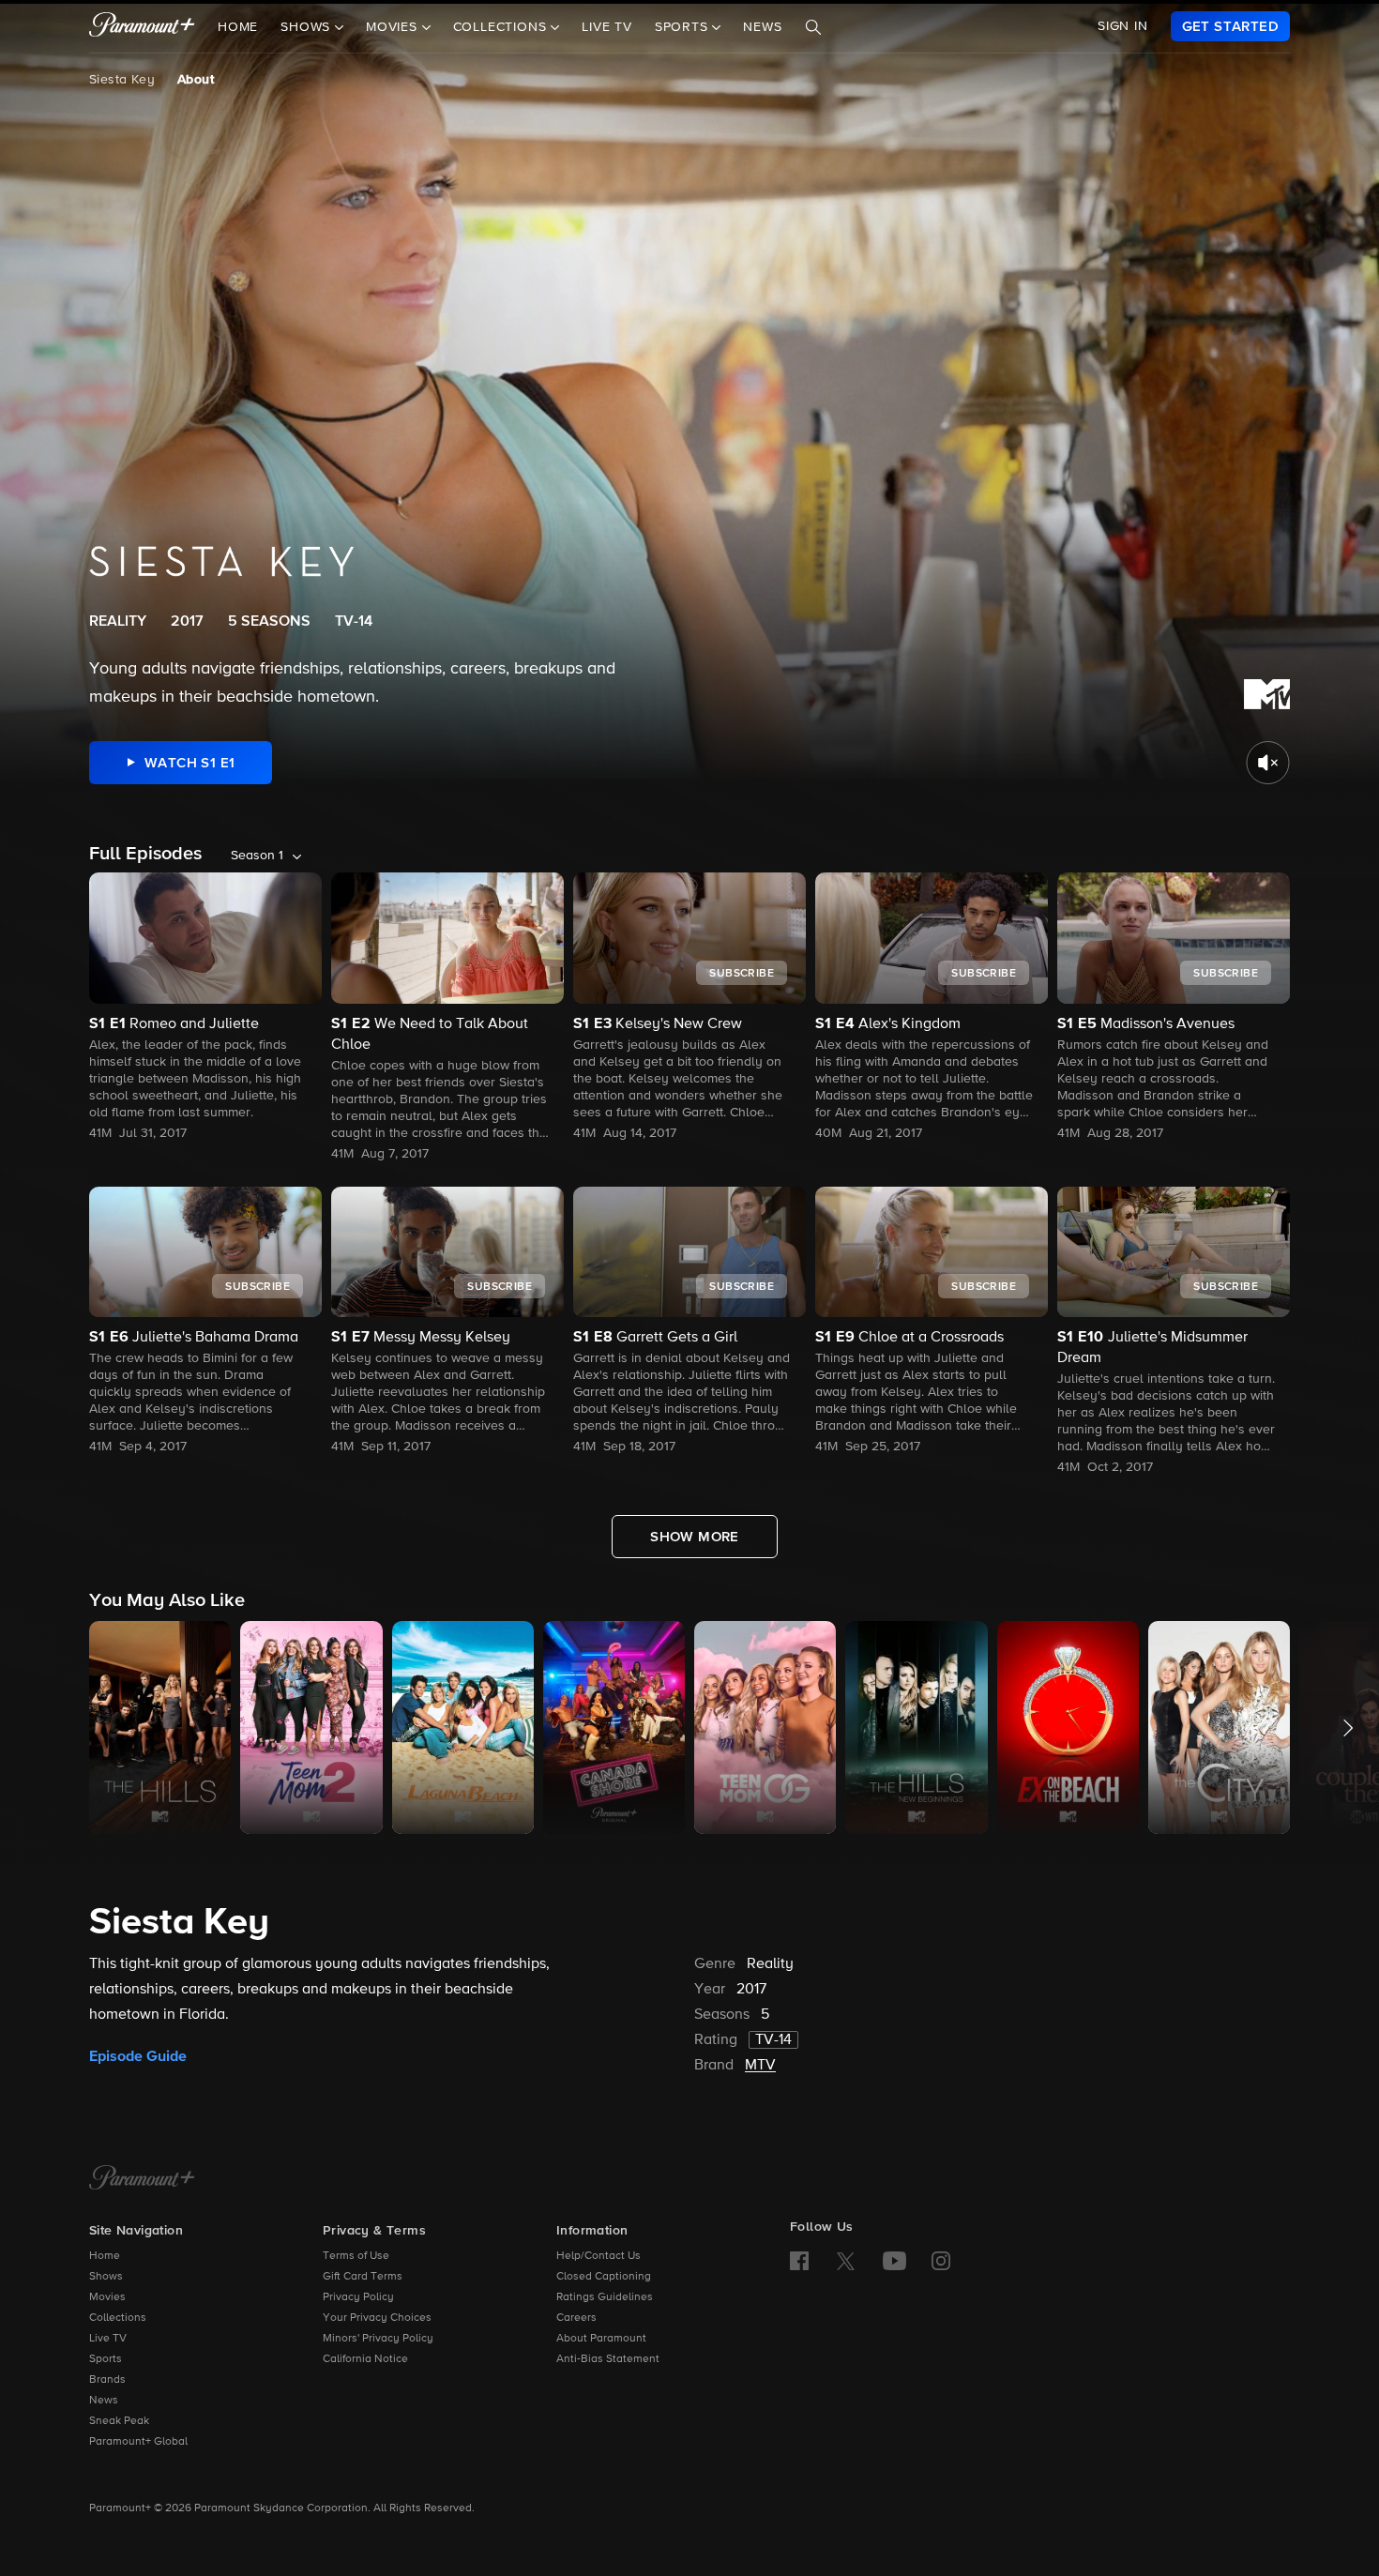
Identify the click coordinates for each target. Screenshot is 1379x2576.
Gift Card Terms (363, 2277)
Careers (576, 2318)
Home (238, 27)
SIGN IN (1123, 26)
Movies (107, 2297)
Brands (107, 2380)
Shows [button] (308, 27)
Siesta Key (122, 80)
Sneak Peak (119, 2421)
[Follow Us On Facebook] (799, 2261)
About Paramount (601, 2339)
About (196, 80)
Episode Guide (138, 2056)
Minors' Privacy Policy (378, 2339)
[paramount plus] (142, 26)
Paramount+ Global (138, 2442)
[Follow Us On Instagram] (941, 2261)
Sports (106, 2359)
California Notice (365, 2359)
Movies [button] (394, 27)
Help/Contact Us (599, 2256)
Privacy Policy (358, 2297)
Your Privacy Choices (377, 2318)
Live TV (607, 27)
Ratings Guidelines (605, 2297)
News (762, 27)
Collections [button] (502, 27)
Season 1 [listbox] (257, 856)
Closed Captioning (604, 2277)
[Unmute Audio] (1268, 763)
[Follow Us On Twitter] (846, 2260)
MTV (760, 2066)
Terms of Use (356, 2256)
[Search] (813, 27)
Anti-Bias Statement (608, 2359)
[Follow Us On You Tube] (894, 2261)
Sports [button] (684, 27)
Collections (118, 2318)
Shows (106, 2277)
